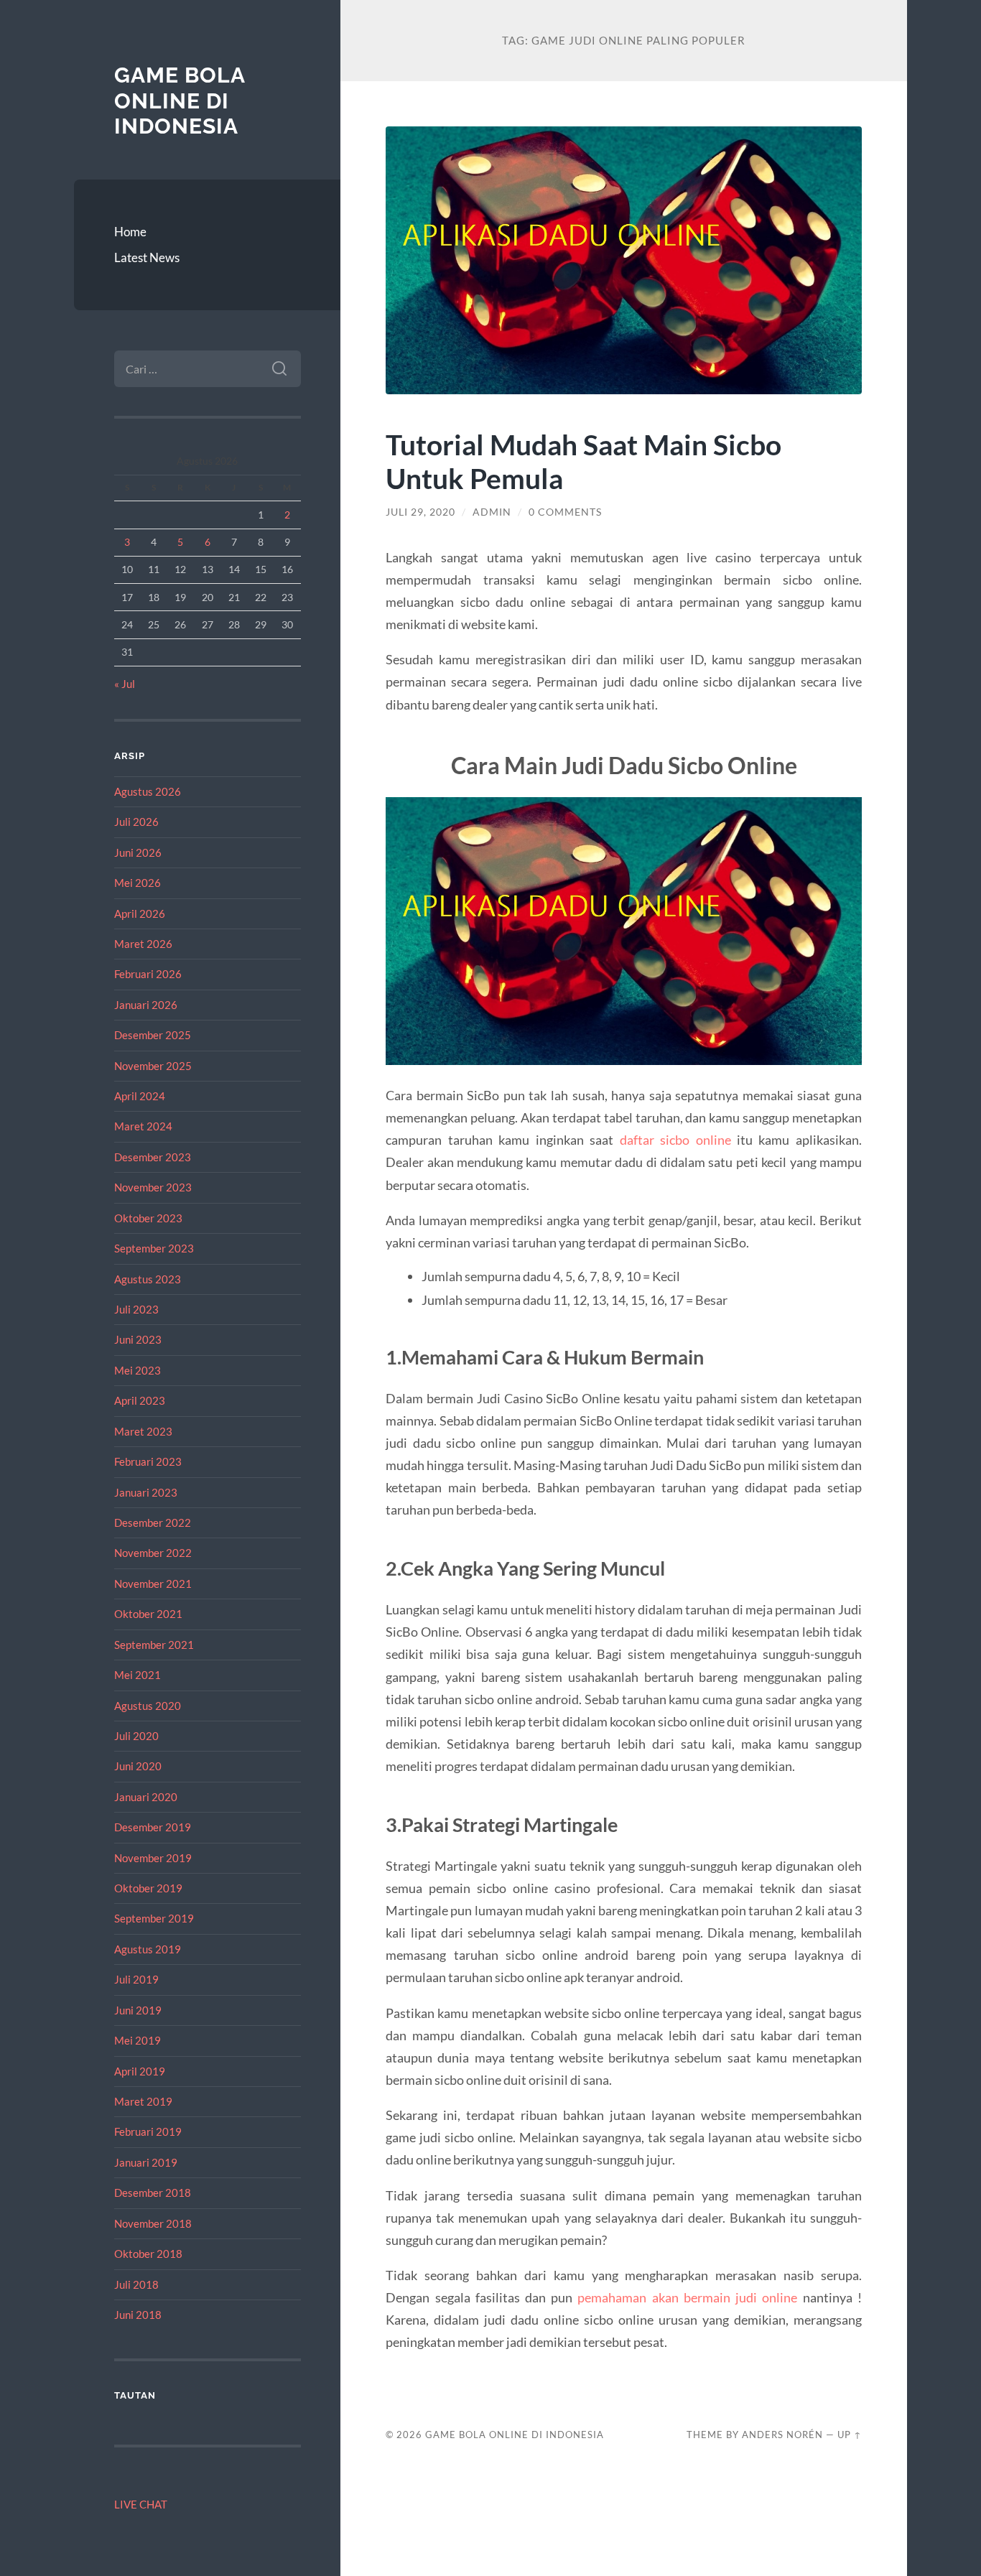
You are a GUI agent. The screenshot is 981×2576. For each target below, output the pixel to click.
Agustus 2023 (148, 1279)
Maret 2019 (143, 2101)
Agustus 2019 (148, 1949)
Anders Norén (782, 2435)
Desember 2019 (153, 1827)
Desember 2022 (153, 1522)
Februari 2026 (148, 974)
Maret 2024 (143, 1126)
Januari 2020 (146, 1797)
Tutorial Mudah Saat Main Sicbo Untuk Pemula (584, 461)
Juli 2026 (136, 822)
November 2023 (153, 1187)
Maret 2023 (143, 1431)
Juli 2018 (136, 2284)
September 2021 (154, 1645)
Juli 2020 (136, 1736)
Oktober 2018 (148, 2254)
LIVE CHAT (141, 2504)
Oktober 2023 (148, 1218)
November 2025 (153, 1066)
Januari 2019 (146, 2162)
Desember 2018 (153, 2193)
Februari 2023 (148, 1461)
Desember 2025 (153, 1035)
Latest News (147, 257)
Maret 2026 (143, 944)
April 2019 (140, 2071)
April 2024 (140, 1096)
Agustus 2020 (148, 1706)
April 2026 (140, 913)
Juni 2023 (138, 1339)
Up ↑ (850, 2435)
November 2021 (153, 1584)
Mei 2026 (138, 883)
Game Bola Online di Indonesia (180, 101)
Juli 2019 (136, 1979)
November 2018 (153, 2223)
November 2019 (153, 1858)
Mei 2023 (138, 1370)
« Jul (125, 684)
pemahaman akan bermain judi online (687, 2297)
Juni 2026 (138, 852)
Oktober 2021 (148, 1614)
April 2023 (140, 1400)
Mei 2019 (138, 2040)
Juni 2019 (138, 2010)
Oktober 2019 (148, 1888)
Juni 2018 (138, 2315)
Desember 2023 (153, 1157)
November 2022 (153, 1553)
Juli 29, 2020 (420, 512)
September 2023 (154, 1248)
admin (492, 512)
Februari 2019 (148, 2131)
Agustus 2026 (148, 791)
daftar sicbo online (675, 1140)
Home (130, 232)
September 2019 (154, 1918)
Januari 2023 (146, 1492)
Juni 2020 (138, 1766)
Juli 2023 (136, 1309)
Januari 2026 (146, 1005)
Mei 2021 (138, 1675)
